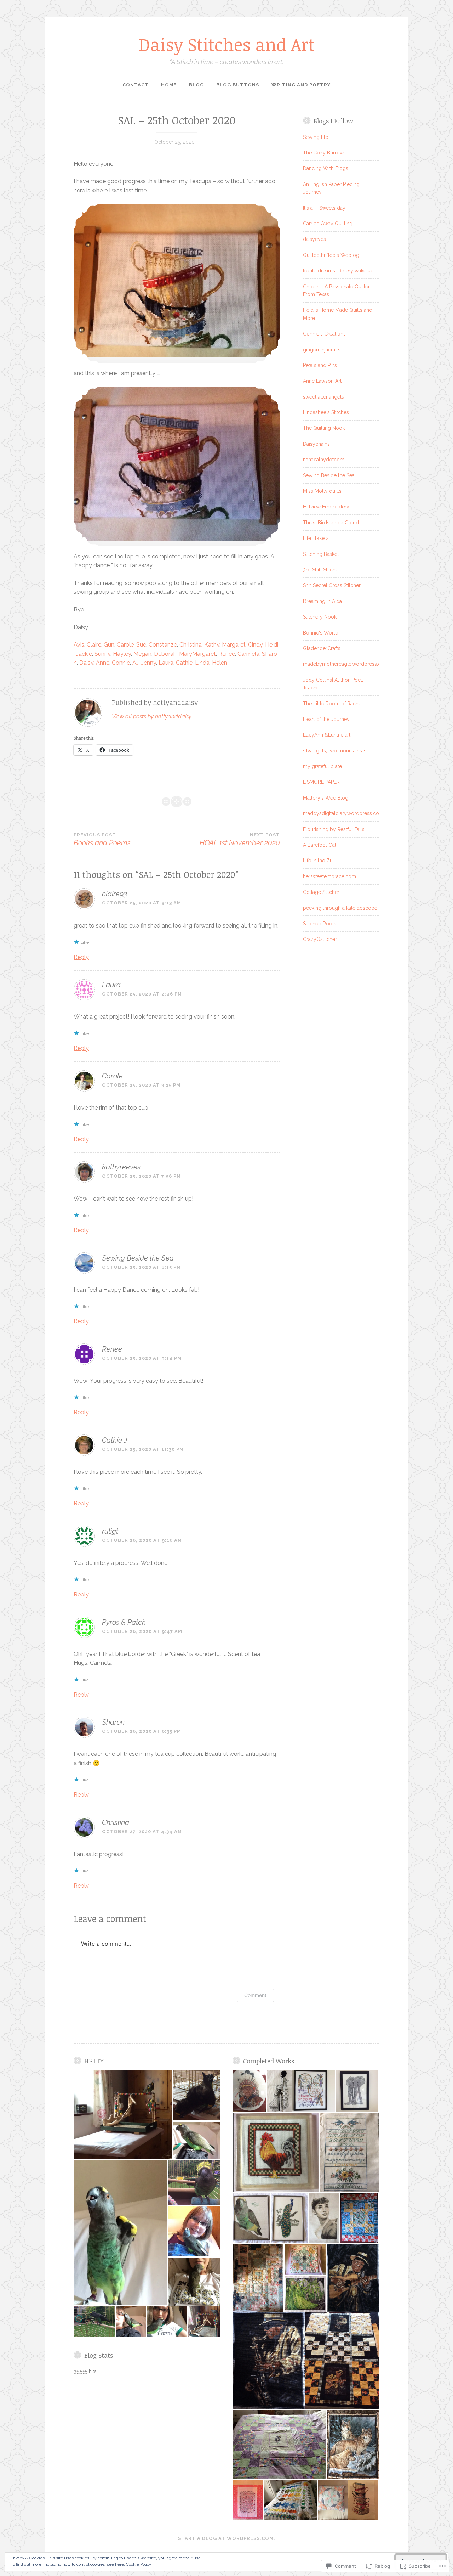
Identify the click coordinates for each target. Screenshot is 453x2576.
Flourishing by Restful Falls (334, 829)
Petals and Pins (320, 365)
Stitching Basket (321, 554)
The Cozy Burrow (323, 153)
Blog (196, 85)
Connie (121, 663)
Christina (191, 645)
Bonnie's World (321, 633)
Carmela (248, 654)
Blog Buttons (238, 85)
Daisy (86, 663)
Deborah (165, 654)
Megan (142, 654)
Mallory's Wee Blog (326, 798)
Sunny (102, 654)
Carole (125, 645)
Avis (79, 645)
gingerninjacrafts (322, 350)
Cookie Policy (139, 2564)
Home (169, 85)
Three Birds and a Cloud (331, 523)
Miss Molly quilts (322, 491)
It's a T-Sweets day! (325, 208)
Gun (109, 645)
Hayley (122, 654)
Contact (136, 85)
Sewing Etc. (316, 137)
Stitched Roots (320, 924)
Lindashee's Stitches (326, 412)
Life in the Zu (318, 861)
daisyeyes (314, 239)
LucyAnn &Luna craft (327, 735)
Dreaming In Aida (322, 601)
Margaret (234, 645)
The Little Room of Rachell (334, 704)
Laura (166, 663)
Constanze (163, 645)
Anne (103, 663)
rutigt (110, 1531)
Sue (141, 645)
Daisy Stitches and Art (227, 44)
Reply (81, 957)
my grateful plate (322, 766)
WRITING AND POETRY (301, 85)
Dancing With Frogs (326, 168)
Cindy (255, 645)
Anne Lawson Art (322, 381)
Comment (255, 1995)
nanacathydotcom (324, 460)
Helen (220, 663)
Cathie (184, 663)
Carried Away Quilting (328, 224)
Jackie (84, 654)
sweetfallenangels (323, 397)
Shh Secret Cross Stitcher (332, 585)
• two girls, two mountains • (334, 751)
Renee (227, 654)
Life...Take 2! (316, 538)
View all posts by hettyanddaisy (152, 717)
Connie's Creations (324, 334)
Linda (202, 663)
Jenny (149, 663)
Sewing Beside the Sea (138, 1258)
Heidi (272, 645)
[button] (123, 2114)
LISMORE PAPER (321, 782)
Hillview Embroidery (326, 507)
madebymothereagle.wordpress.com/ (347, 664)
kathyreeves (121, 1167)
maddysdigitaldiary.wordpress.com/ (345, 813)
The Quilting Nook (324, 428)
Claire (94, 645)
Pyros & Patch (124, 1622)
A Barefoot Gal (320, 845)
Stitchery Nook (320, 617)
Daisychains (316, 444)
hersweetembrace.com (329, 876)
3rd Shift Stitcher (322, 570)
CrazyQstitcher (320, 939)
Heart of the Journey (326, 719)
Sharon (113, 1722)
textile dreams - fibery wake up (338, 271)
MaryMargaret (197, 654)
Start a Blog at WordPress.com (226, 2538)
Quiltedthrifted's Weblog (331, 255)
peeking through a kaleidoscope (340, 908)
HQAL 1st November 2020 (240, 840)
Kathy (212, 645)
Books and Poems (102, 840)
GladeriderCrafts (322, 648)
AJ (136, 663)
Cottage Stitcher (321, 892)
